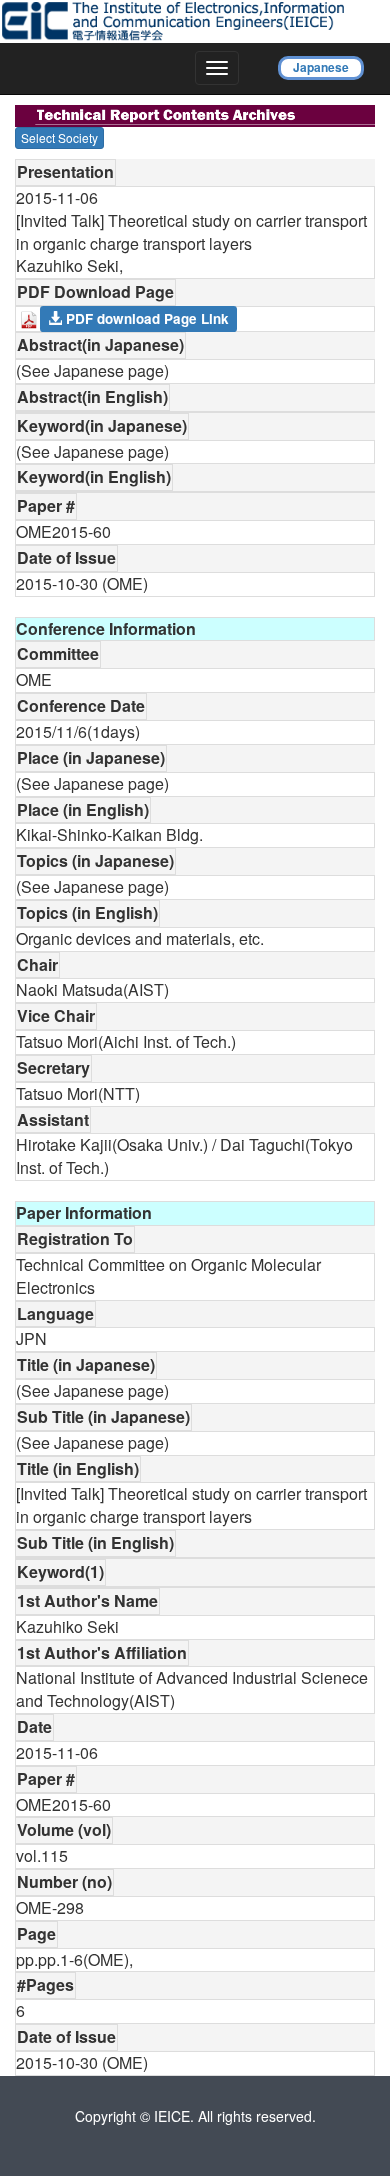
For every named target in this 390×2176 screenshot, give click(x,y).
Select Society (59, 137)
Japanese (321, 67)
